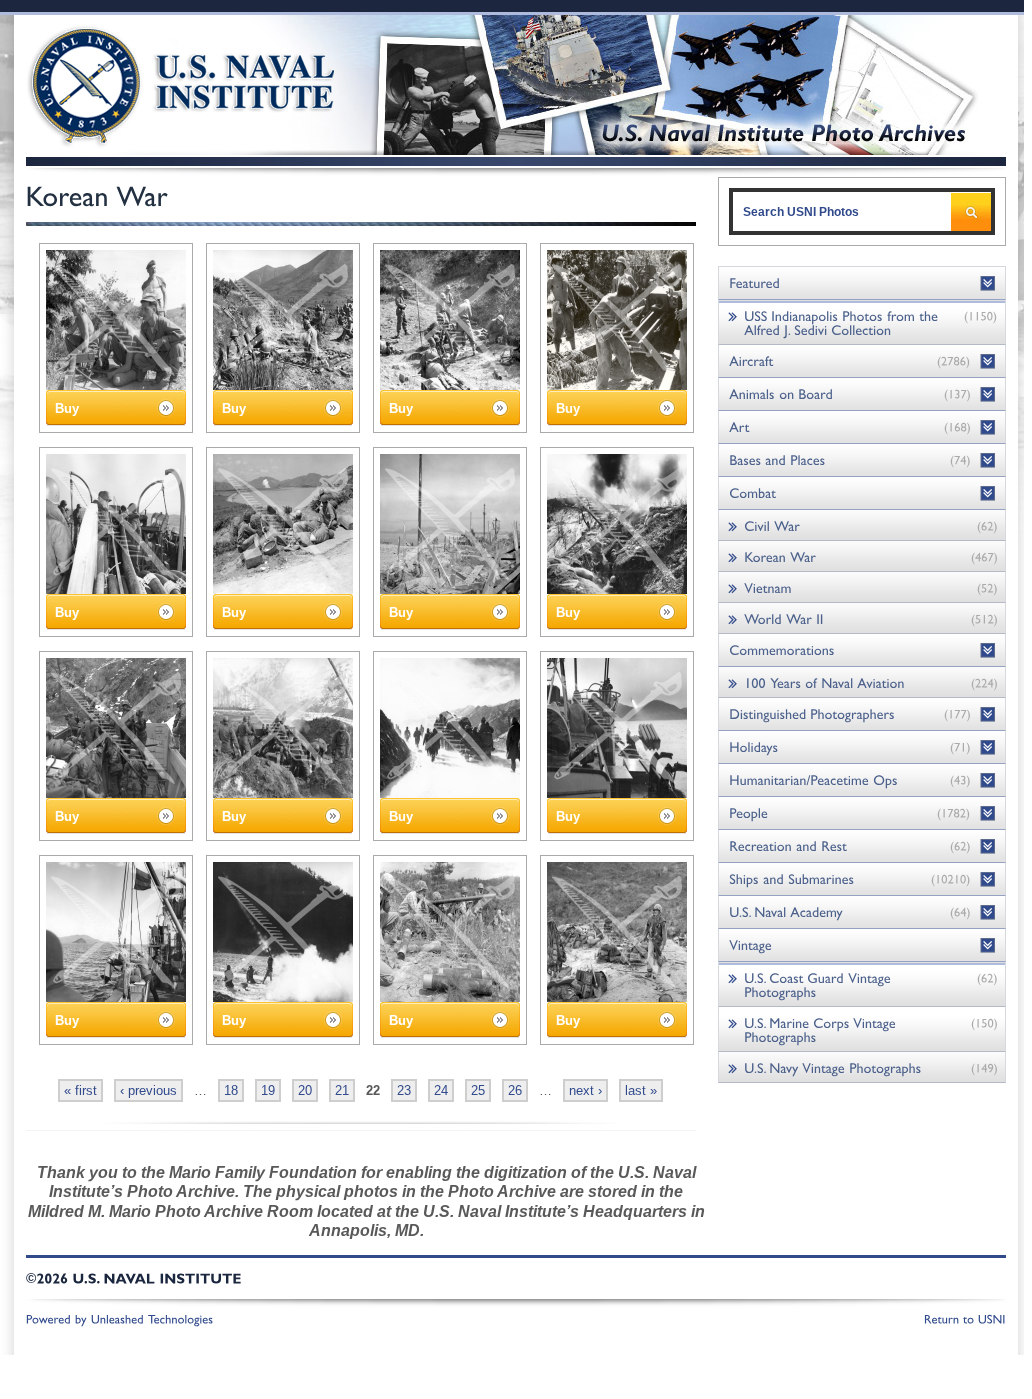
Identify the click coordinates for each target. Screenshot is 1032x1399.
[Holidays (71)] (862, 747)
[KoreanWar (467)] (862, 556)
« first (80, 1090)
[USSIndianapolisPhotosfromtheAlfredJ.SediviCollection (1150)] (862, 322)
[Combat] (862, 493)
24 (441, 1090)
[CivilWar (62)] (862, 525)
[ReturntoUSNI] (965, 1318)
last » (641, 1090)
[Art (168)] (862, 427)
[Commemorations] (862, 650)
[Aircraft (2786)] (862, 361)
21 (342, 1090)
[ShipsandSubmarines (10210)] (862, 879)
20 (305, 1090)
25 (478, 1090)
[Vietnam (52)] (862, 587)
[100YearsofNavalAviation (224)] (862, 682)
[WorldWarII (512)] (862, 618)
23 (404, 1090)
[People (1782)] (862, 813)
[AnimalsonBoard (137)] (862, 394)
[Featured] (862, 283)
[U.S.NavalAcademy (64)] (862, 912)
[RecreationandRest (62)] (862, 846)
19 (268, 1090)
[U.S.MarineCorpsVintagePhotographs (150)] (862, 1029)
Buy (67, 408)
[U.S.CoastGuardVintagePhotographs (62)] (862, 984)
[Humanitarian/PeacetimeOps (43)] (862, 780)
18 (231, 1090)
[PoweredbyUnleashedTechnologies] (120, 1318)
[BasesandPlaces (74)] (862, 460)
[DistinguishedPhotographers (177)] (862, 714)
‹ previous (148, 1090)
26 (515, 1090)
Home (159, 82)
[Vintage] (862, 945)
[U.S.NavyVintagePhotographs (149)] (862, 1067)
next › (585, 1090)
